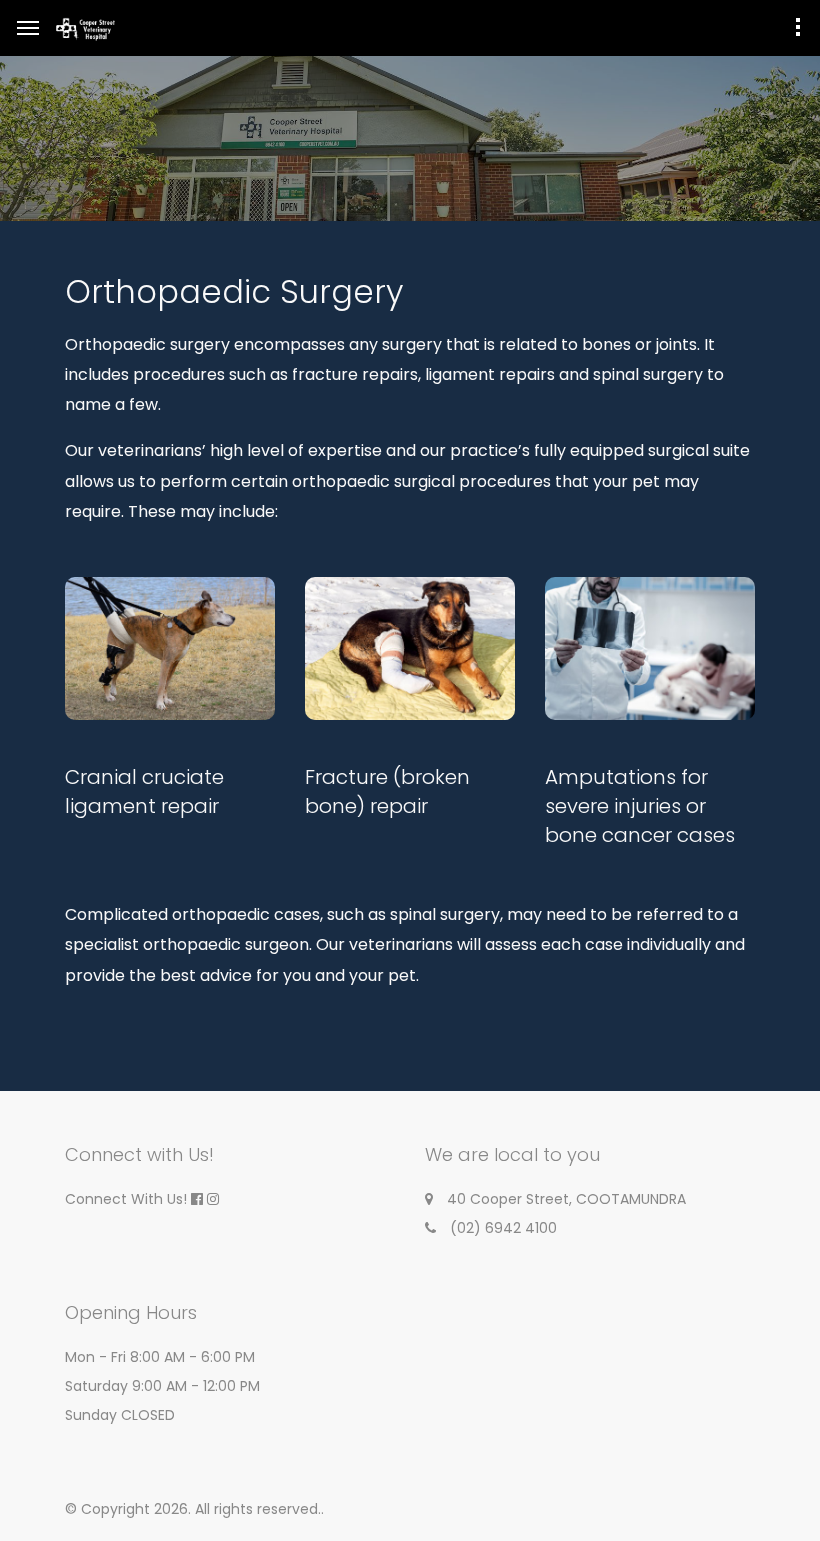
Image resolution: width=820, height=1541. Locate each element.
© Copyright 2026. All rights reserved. (193, 1509)
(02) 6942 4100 (503, 1228)
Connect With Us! (126, 1199)
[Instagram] (213, 1199)
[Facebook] (197, 1199)
